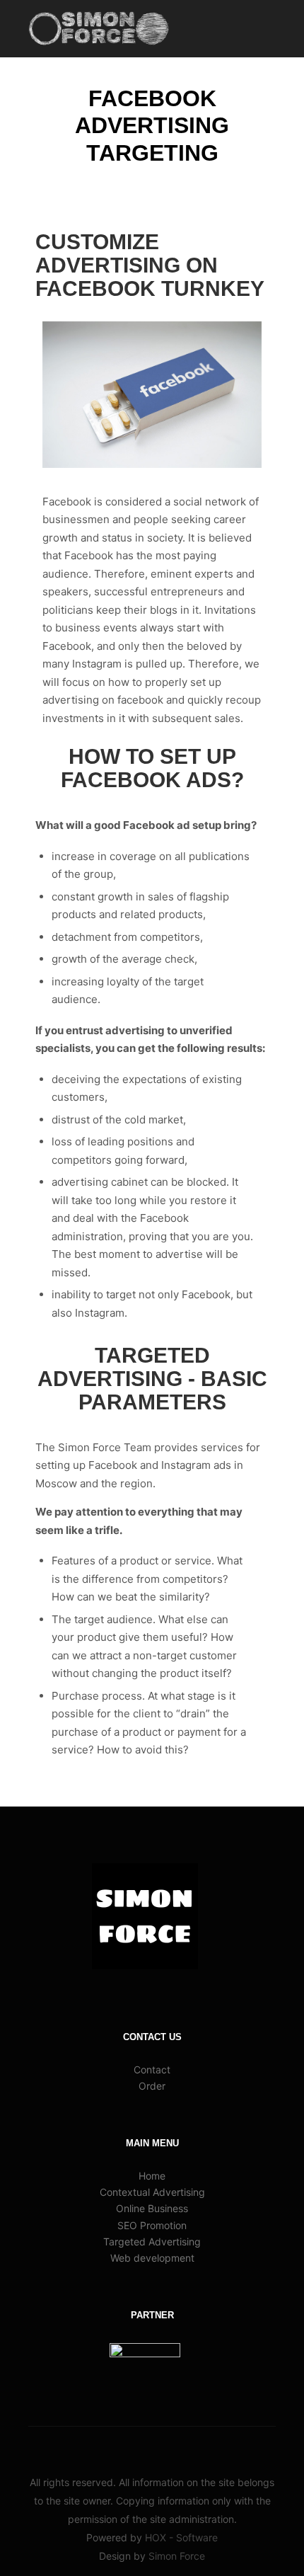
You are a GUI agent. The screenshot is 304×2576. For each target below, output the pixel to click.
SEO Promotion (152, 2225)
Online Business (152, 2208)
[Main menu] (263, 28)
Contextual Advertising (152, 2192)
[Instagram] (141, 2446)
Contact (152, 2070)
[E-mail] (99, 2446)
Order (152, 2086)
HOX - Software (181, 2537)
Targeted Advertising (152, 2242)
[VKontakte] (184, 2446)
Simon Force (177, 2556)
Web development (152, 2258)
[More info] (238, 28)
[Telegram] (205, 2446)
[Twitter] (163, 2446)
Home (152, 2176)
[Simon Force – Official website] (99, 29)
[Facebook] (120, 2446)
